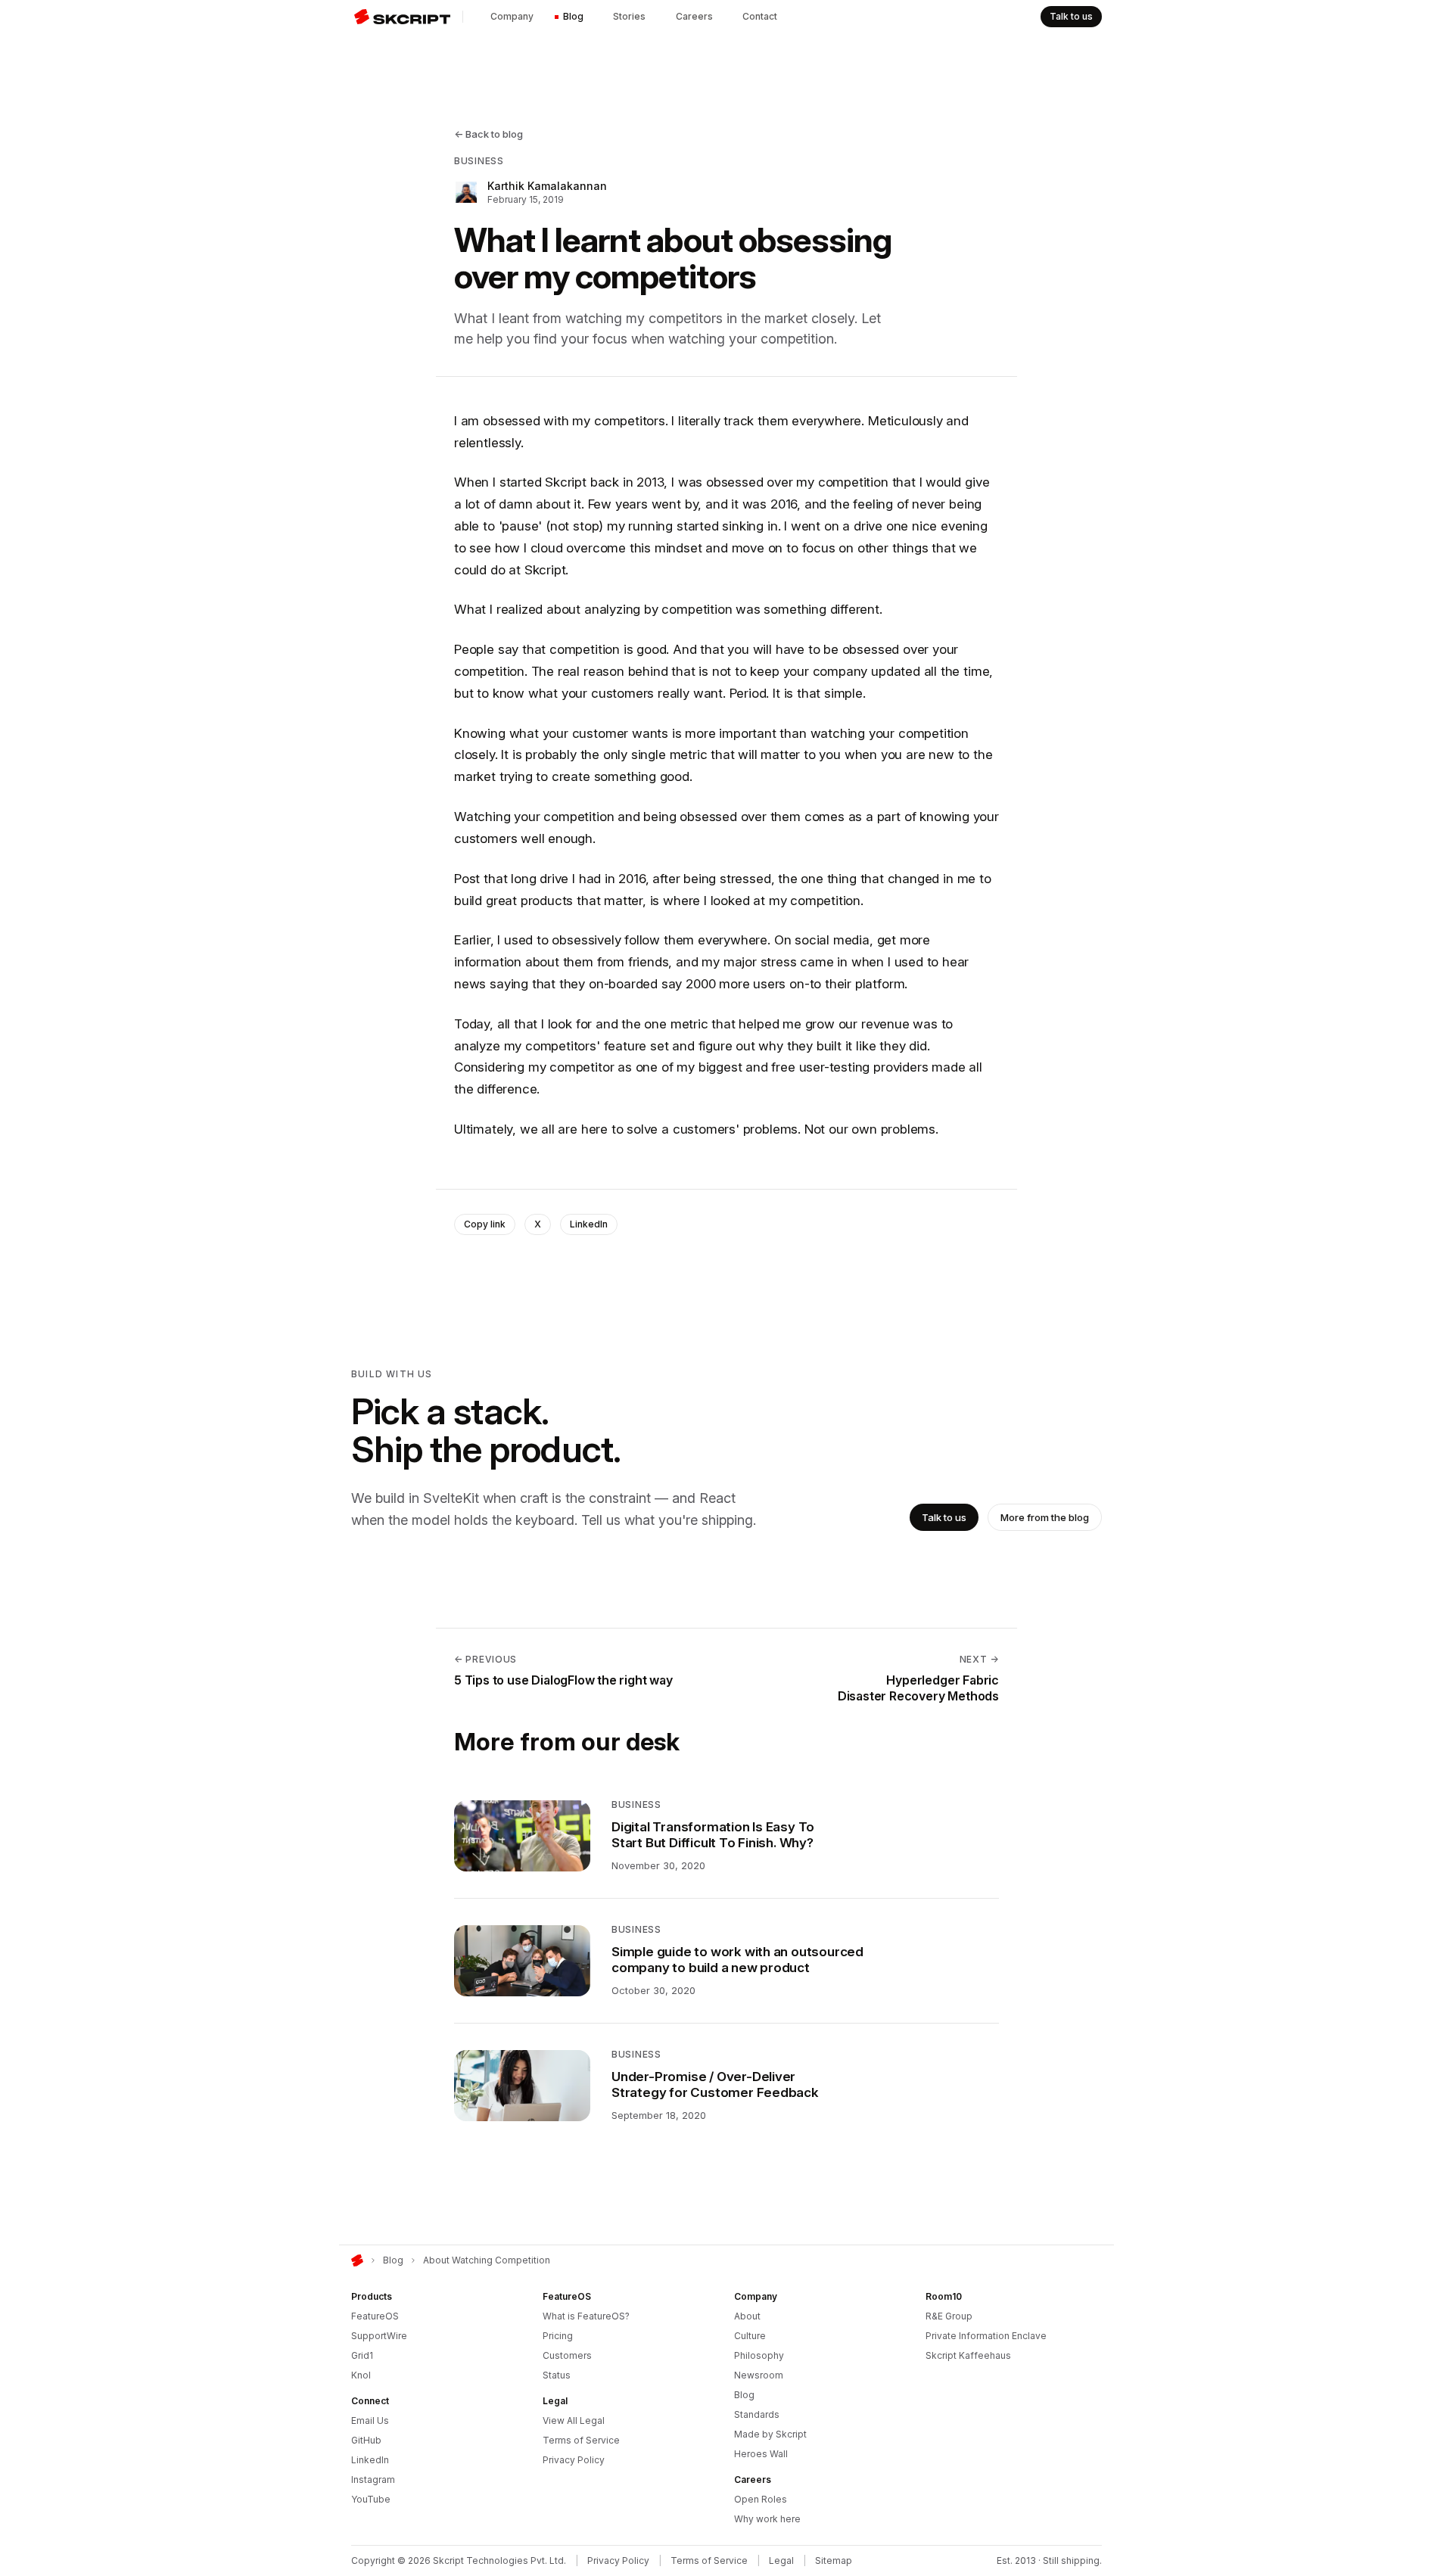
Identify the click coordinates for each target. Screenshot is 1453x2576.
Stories (629, 16)
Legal (781, 2560)
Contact (760, 16)
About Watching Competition (487, 2260)
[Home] (357, 2260)
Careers (694, 16)
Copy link (485, 1224)
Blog (573, 16)
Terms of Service (709, 2560)
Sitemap (834, 2560)
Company (512, 16)
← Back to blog (488, 134)
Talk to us (1071, 16)
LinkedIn (589, 1224)
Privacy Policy (618, 2560)
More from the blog (1045, 1517)
